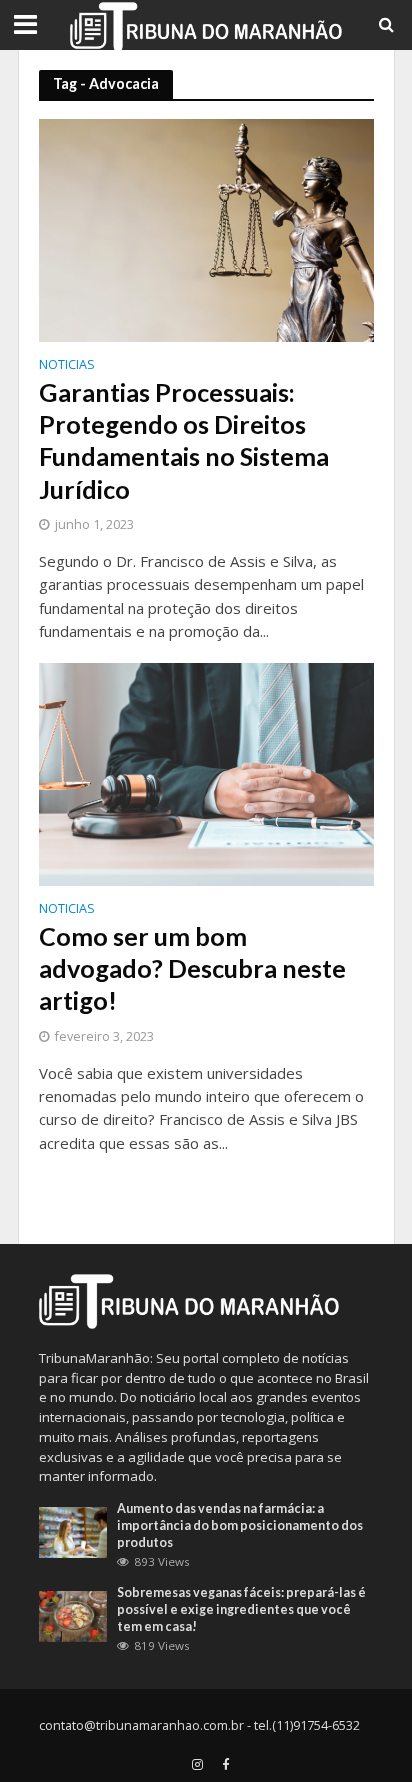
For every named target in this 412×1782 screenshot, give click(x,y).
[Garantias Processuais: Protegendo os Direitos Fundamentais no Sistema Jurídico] (206, 229)
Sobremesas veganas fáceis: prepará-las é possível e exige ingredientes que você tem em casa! (241, 1609)
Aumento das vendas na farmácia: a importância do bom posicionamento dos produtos (240, 1525)
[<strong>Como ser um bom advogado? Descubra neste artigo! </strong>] (206, 773)
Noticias (67, 366)
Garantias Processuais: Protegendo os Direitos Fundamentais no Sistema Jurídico (184, 440)
